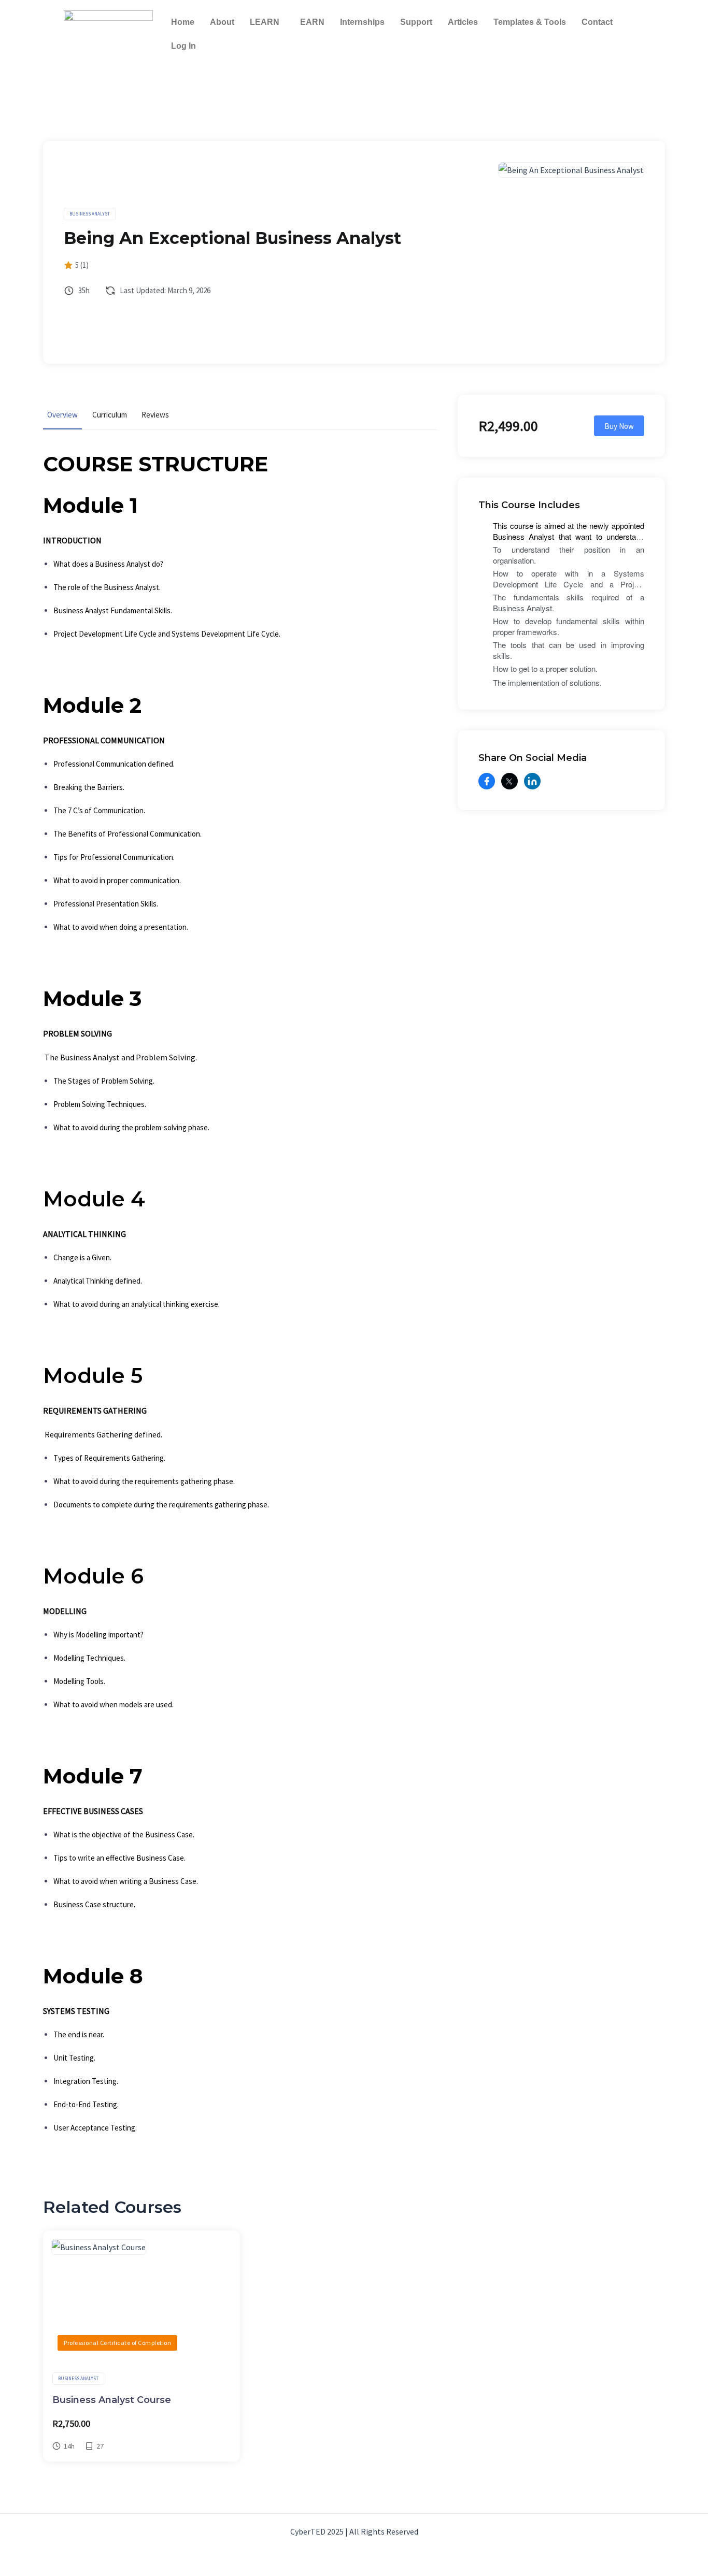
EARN (312, 22)
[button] (267, 22)
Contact (597, 22)
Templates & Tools (530, 22)
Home (183, 22)
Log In (183, 46)
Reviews (155, 415)
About (222, 22)
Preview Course (136, 2298)
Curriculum (110, 415)
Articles (463, 22)
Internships (362, 22)
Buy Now (619, 426)
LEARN (265, 22)
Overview (62, 415)
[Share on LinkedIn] (532, 781)
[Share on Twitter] (509, 781)
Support (416, 22)
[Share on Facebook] (487, 781)
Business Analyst (90, 214)
